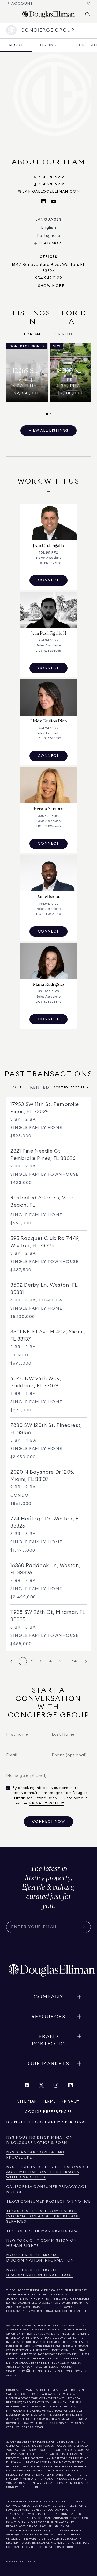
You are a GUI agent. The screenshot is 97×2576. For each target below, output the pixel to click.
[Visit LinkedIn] (43, 202)
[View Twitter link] (41, 2086)
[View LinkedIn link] (70, 2086)
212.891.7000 (74, 2326)
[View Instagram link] (56, 2086)
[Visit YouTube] (54, 202)
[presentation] (48, 379)
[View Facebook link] (27, 2086)
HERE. (35, 2487)
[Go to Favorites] (89, 4)
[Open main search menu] (88, 14)
